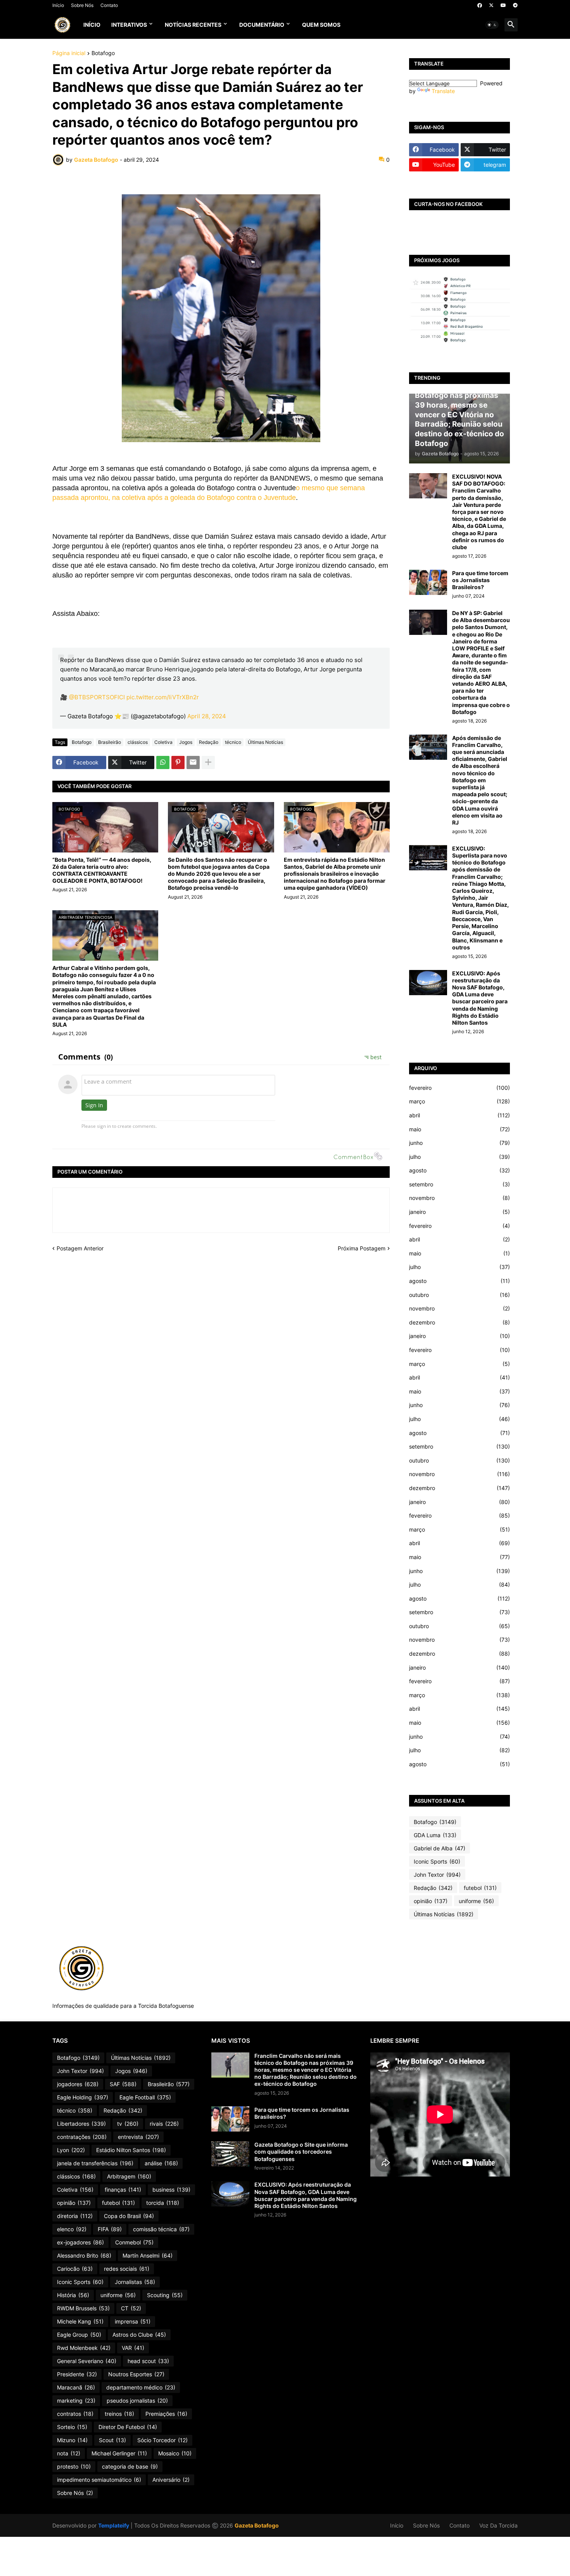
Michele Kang (80, 2321)
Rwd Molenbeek (84, 2348)
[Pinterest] (178, 762)
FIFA (110, 2229)
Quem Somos (321, 25)
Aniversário (171, 2480)
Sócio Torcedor (162, 2440)
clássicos (138, 742)
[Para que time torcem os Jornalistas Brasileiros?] (428, 582)
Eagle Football (145, 2097)
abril (459, 1115)
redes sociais (127, 2269)
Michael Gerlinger (119, 2453)
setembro (459, 1184)
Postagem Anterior (80, 1248)
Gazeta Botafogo (257, 2525)
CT (131, 2308)
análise (161, 2163)
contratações (82, 2137)
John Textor (437, 1875)
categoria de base (130, 2466)
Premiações (166, 2414)
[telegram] (515, 5)
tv (128, 2124)
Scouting (165, 2295)
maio (459, 1129)
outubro (459, 1295)
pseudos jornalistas (137, 2401)
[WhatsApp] (163, 762)
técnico (233, 742)
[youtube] (503, 5)
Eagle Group (79, 2335)
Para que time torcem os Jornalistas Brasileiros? (480, 580)
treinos (119, 2414)
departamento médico (141, 2387)
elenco (72, 2229)
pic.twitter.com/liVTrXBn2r (163, 697)
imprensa (133, 2321)
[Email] (193, 762)
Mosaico (175, 2453)
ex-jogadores (80, 2242)
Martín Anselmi (148, 2255)
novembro (459, 1198)
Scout (112, 2440)
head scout (148, 2361)
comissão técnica (161, 2229)
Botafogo (103, 53)
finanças (123, 2190)
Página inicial (69, 53)
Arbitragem (129, 2176)
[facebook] (480, 5)
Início (58, 5)
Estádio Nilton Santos (131, 2150)
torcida (163, 2203)
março (459, 1101)
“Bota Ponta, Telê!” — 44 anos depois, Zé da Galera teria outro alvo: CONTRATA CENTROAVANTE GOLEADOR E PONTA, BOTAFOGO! (102, 870)
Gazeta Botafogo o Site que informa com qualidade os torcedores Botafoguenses (301, 2152)
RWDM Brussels (83, 2308)
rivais (164, 2124)
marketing (76, 2401)
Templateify (114, 2525)
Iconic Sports (437, 1861)
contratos (75, 2414)
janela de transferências (95, 2163)
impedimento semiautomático (99, 2480)
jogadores (78, 2084)
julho (459, 1157)
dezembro (459, 1322)
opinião (431, 1901)
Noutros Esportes (136, 2374)
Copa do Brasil (129, 2216)
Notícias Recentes (193, 25)
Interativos (129, 25)
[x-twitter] (491, 5)
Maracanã (76, 2387)
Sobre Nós (82, 5)
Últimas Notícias (265, 742)
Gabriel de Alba (440, 1848)
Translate (443, 91)
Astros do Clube (139, 2335)
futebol (480, 1888)
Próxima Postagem (362, 1248)
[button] (492, 25)
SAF (123, 2084)
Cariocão (75, 2269)
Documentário (262, 25)
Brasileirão (110, 742)
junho (459, 1143)
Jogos (186, 742)
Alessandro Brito (84, 2255)
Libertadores (81, 2124)
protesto (74, 2466)
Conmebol (134, 2242)
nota (69, 2453)
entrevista (138, 2137)
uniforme (476, 1901)
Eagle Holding (83, 2097)
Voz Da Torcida (498, 2525)
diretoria (75, 2216)
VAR (133, 2348)
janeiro (459, 1212)
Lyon (71, 2150)
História (73, 2295)
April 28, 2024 (207, 716)
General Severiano (87, 2361)
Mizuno (72, 2440)
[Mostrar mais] (208, 762)
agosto (459, 1170)
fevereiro (459, 1088)
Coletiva (163, 742)
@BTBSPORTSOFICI (97, 697)
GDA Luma (435, 1835)
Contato (109, 5)
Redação (209, 742)
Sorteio (72, 2427)
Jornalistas (135, 2282)
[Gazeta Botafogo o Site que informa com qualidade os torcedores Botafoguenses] (230, 2154)
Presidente (77, 2374)
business (171, 2190)
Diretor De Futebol (128, 2427)
